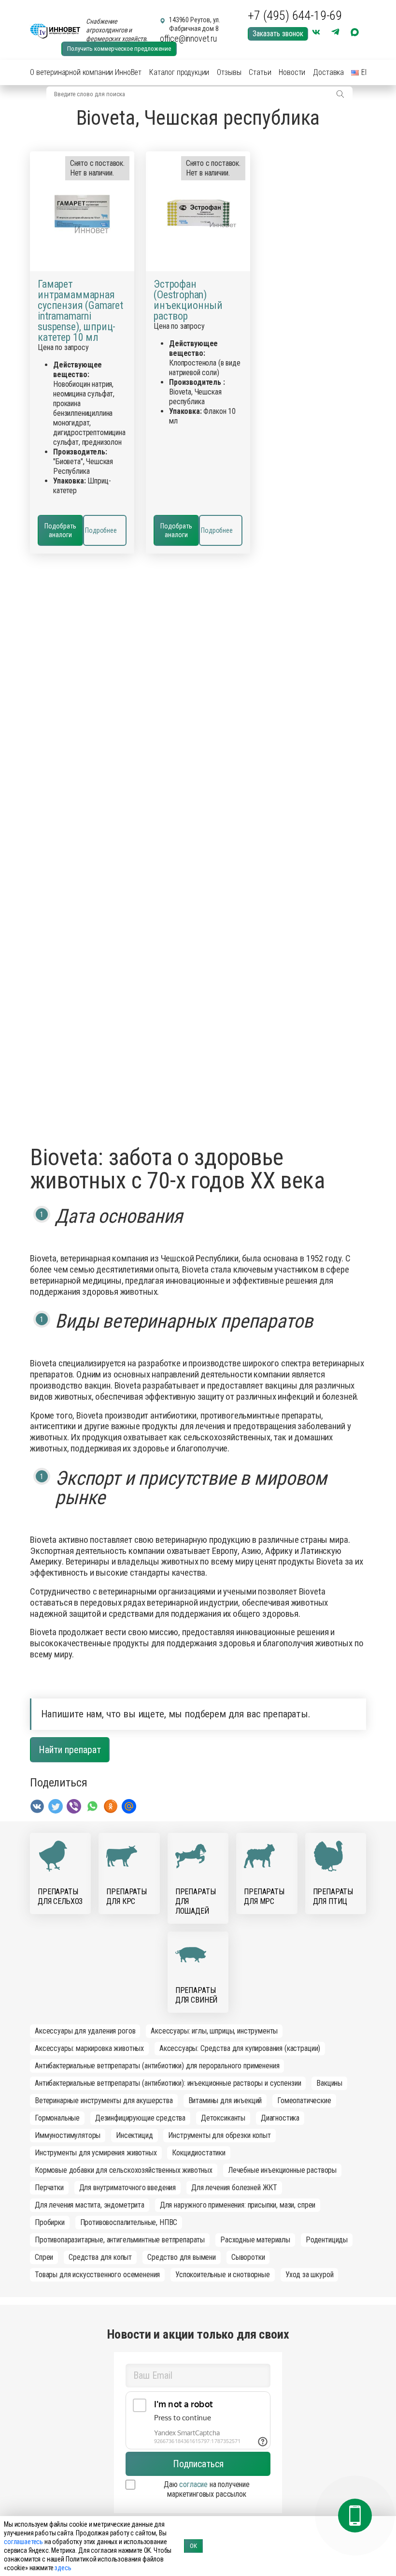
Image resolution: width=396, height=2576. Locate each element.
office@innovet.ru (188, 38)
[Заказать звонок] (355, 2516)
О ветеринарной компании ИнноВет (86, 72)
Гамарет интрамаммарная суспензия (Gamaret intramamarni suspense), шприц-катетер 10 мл (80, 311)
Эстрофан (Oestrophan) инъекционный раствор (188, 300)
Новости (292, 72)
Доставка (328, 72)
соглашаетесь (23, 2542)
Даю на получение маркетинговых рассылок (207, 2489)
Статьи (260, 72)
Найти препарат (70, 1750)
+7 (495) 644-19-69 (295, 15)
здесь (63, 2568)
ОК (193, 2546)
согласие (193, 2484)
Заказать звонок (278, 34)
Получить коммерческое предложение (119, 49)
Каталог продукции (179, 72)
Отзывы (229, 72)
